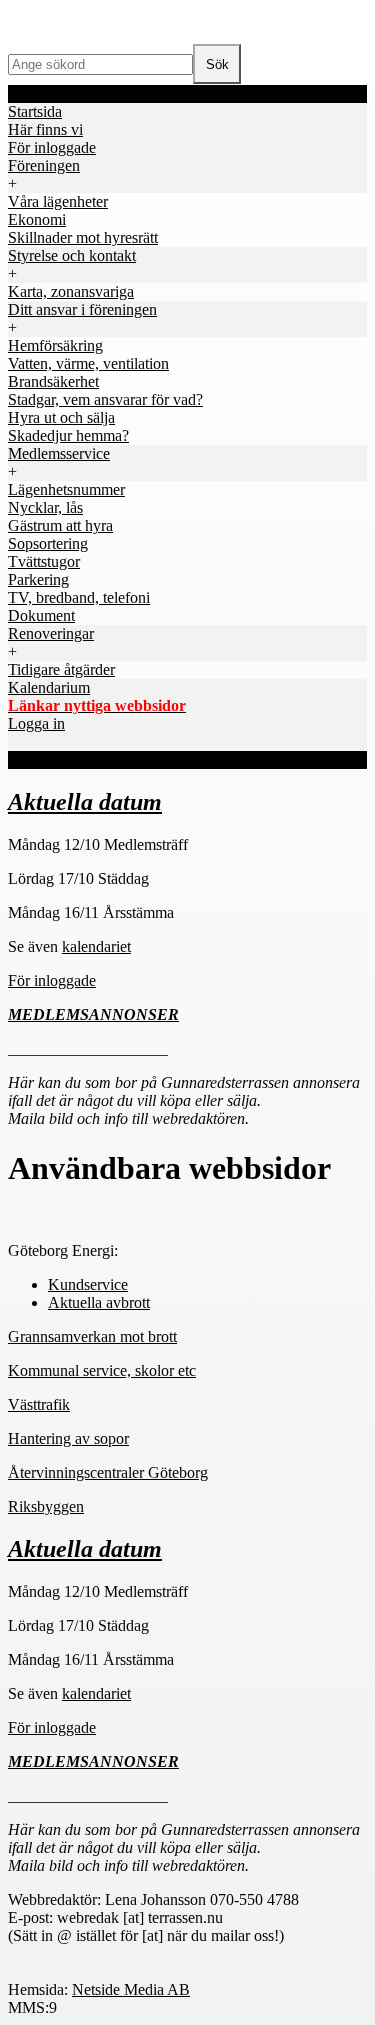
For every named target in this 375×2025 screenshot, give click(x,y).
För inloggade (52, 980)
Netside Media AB (131, 1989)
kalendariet (96, 946)
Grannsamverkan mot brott (92, 1336)
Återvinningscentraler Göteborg (108, 1472)
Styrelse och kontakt (72, 255)
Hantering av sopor (68, 1438)
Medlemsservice (59, 453)
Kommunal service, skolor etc (102, 1370)
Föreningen (44, 165)
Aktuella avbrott (99, 1302)
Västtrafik (39, 1404)
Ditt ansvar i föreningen (82, 309)
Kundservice (88, 1284)
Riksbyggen (46, 1506)
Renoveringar (51, 633)
